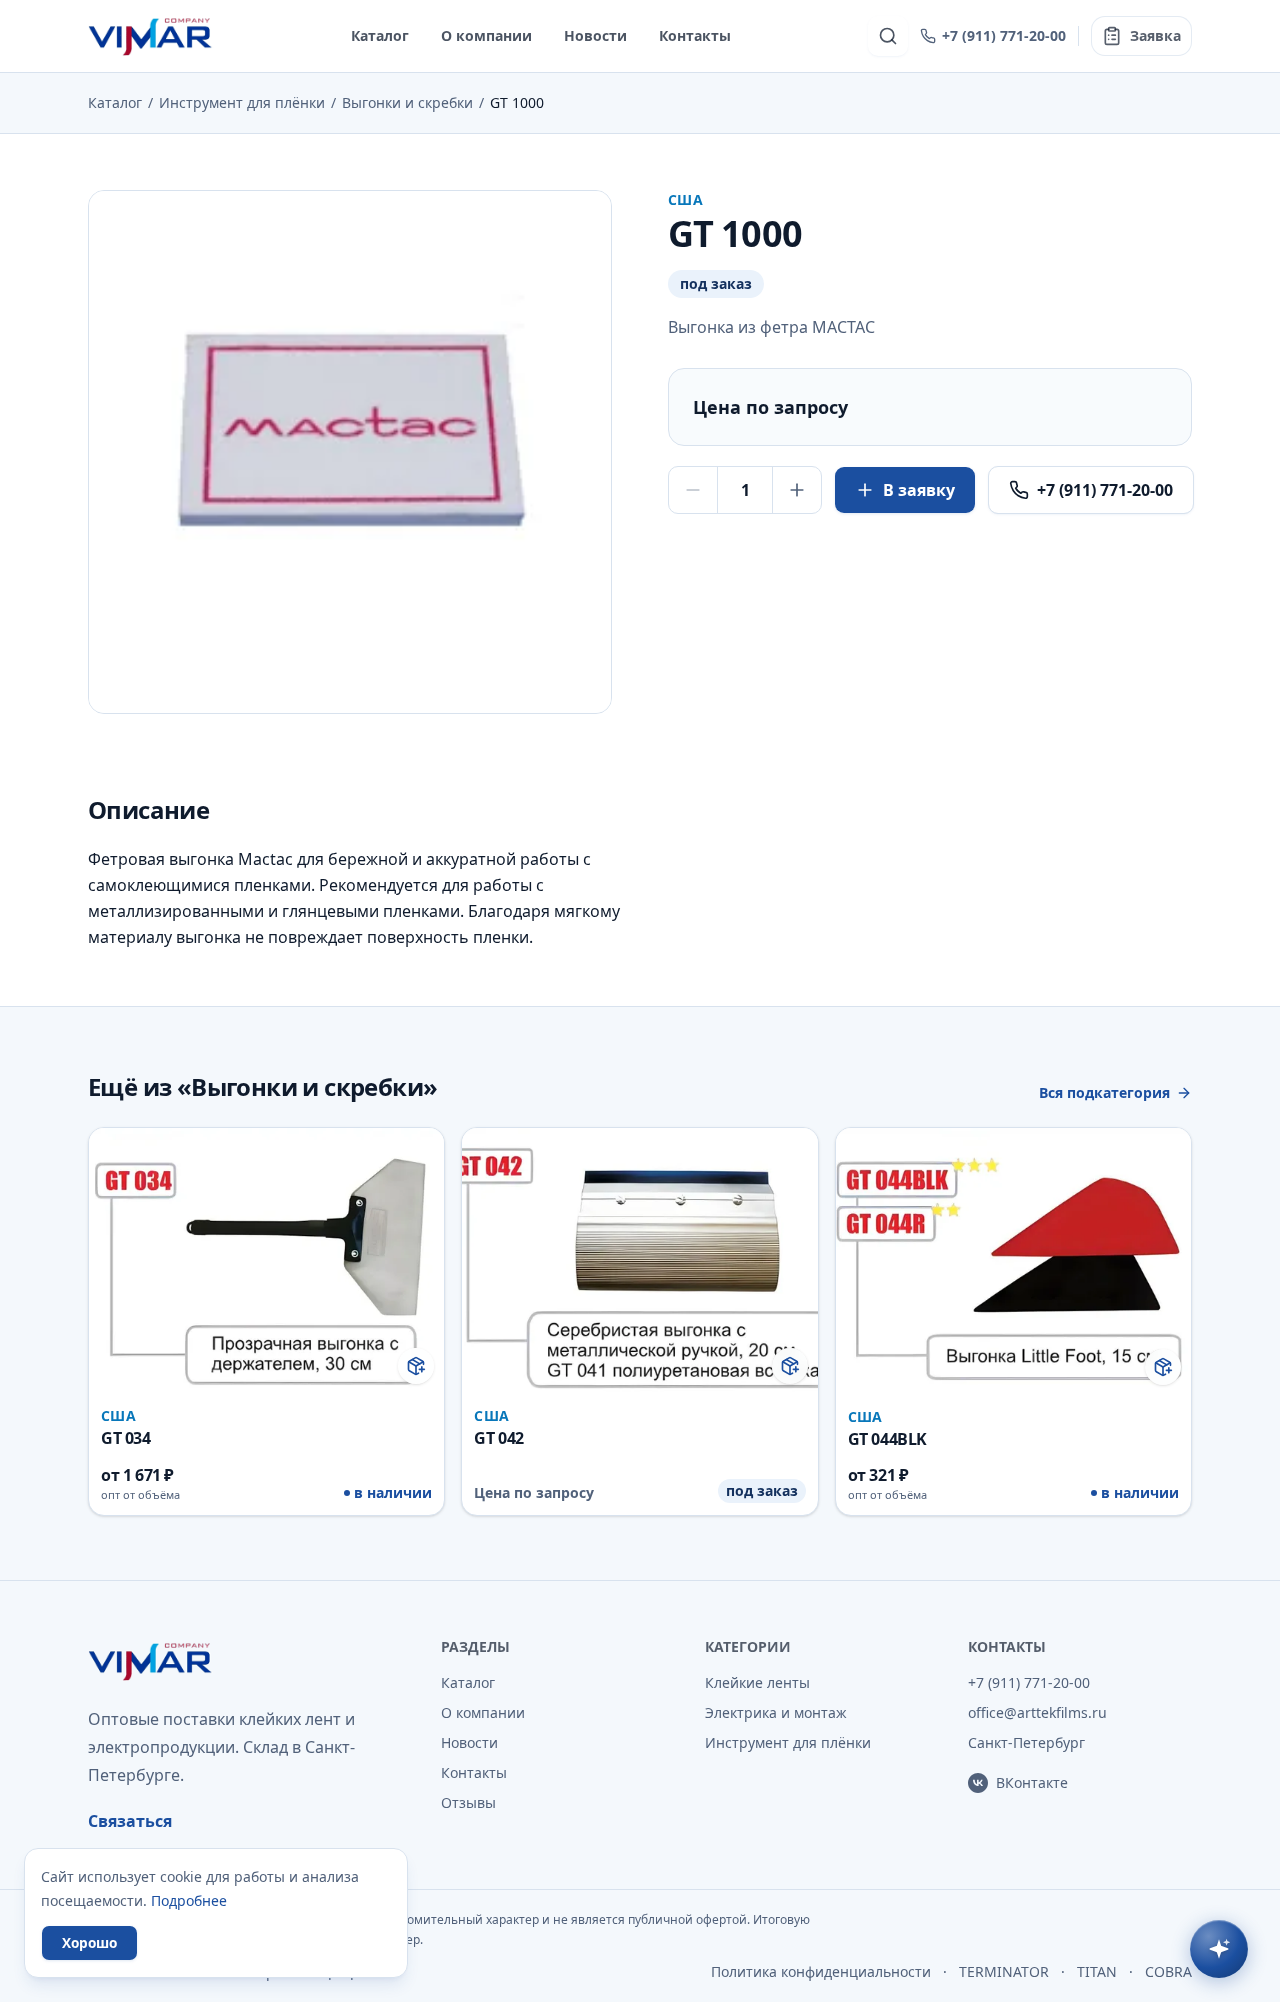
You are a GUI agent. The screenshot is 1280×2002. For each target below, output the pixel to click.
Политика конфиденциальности (821, 1971)
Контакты (695, 35)
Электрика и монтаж (776, 1712)
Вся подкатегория (1104, 1092)
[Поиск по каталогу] (888, 36)
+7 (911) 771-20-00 (1004, 35)
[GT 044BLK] (1013, 1321)
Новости (595, 35)
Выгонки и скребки (407, 102)
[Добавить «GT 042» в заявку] (790, 1366)
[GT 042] (639, 1321)
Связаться (130, 1821)
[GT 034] (266, 1321)
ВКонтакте (1032, 1782)
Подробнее (189, 1900)
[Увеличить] (797, 490)
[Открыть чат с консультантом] (1219, 1949)
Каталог (380, 35)
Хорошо (89, 1942)
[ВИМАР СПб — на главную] (151, 36)
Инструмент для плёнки (242, 102)
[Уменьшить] (693, 490)
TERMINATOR (1004, 1971)
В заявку (919, 490)
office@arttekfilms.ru (1037, 1712)
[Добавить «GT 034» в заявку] (416, 1366)
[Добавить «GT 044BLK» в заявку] (1163, 1367)
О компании (486, 35)
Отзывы (468, 1802)
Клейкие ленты (757, 1682)
